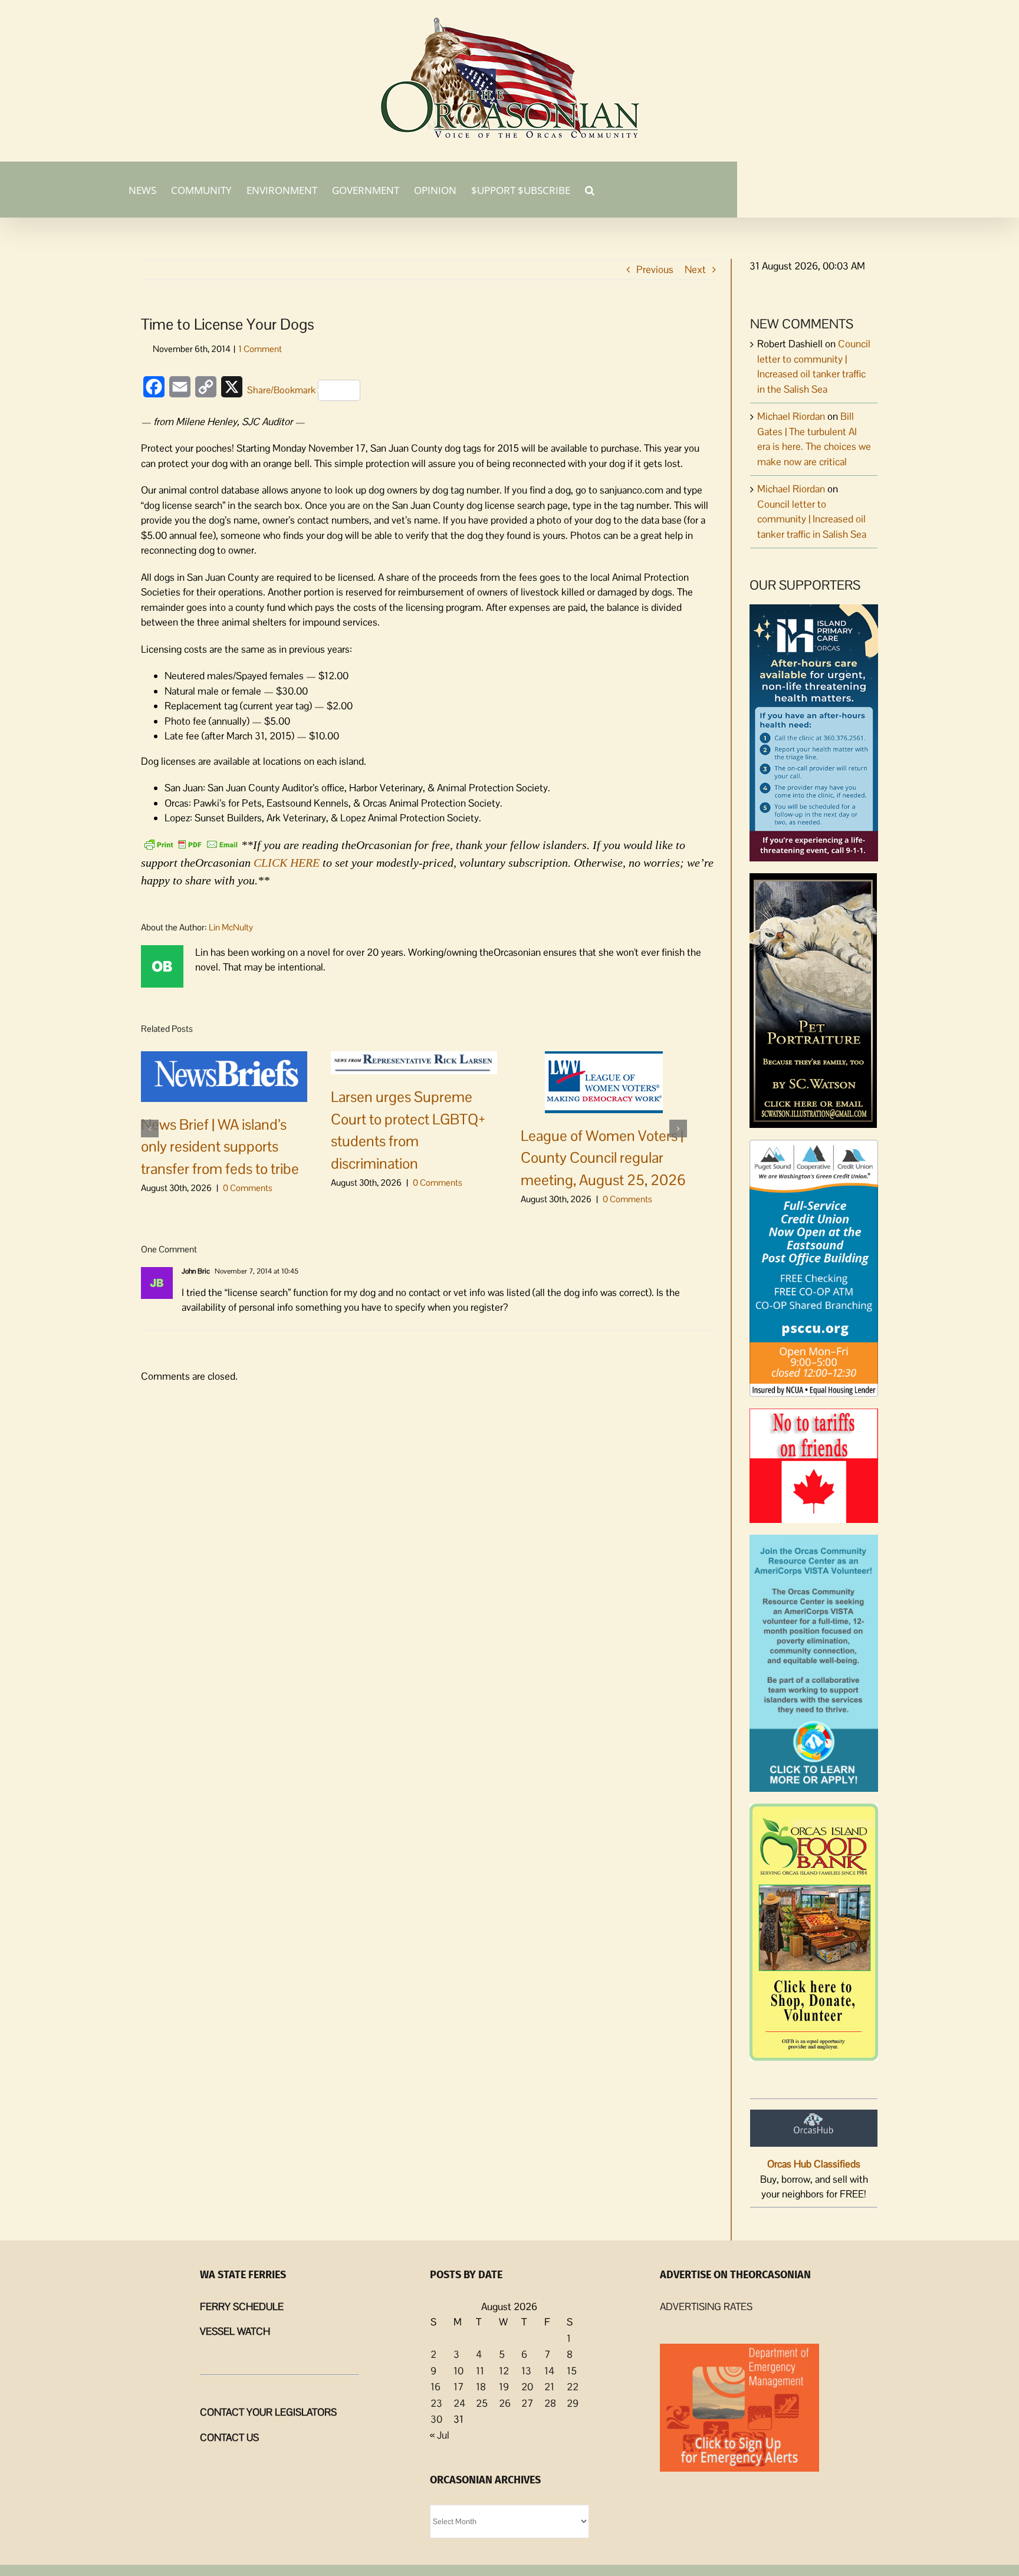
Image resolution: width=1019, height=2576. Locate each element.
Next (695, 269)
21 (549, 2387)
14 (549, 2371)
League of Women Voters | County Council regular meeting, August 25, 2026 (603, 1158)
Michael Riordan (791, 416)
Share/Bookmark (281, 390)
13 (526, 2371)
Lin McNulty (231, 927)
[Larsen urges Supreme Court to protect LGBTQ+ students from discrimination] (414, 1062)
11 (480, 2371)
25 (482, 2403)
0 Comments (248, 1188)
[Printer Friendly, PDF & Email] (191, 844)
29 (573, 2403)
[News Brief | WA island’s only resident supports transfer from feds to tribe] (224, 1075)
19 (504, 2387)
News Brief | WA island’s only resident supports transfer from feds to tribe (220, 1146)
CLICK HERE (287, 863)
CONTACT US (229, 2437)
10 (458, 2371)
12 (504, 2371)
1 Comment (260, 349)
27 (527, 2403)
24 (459, 2403)
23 (436, 2403)
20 (527, 2387)
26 (505, 2403)
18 (481, 2387)
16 (435, 2387)
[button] (590, 189)
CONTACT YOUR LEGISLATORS (268, 2412)
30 (436, 2419)
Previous (655, 269)
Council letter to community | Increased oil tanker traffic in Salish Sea (812, 519)
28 (550, 2403)
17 (458, 2387)
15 (572, 2371)
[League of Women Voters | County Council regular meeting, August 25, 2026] (604, 1081)
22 (573, 2387)
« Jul (440, 2435)
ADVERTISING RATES (706, 2307)
